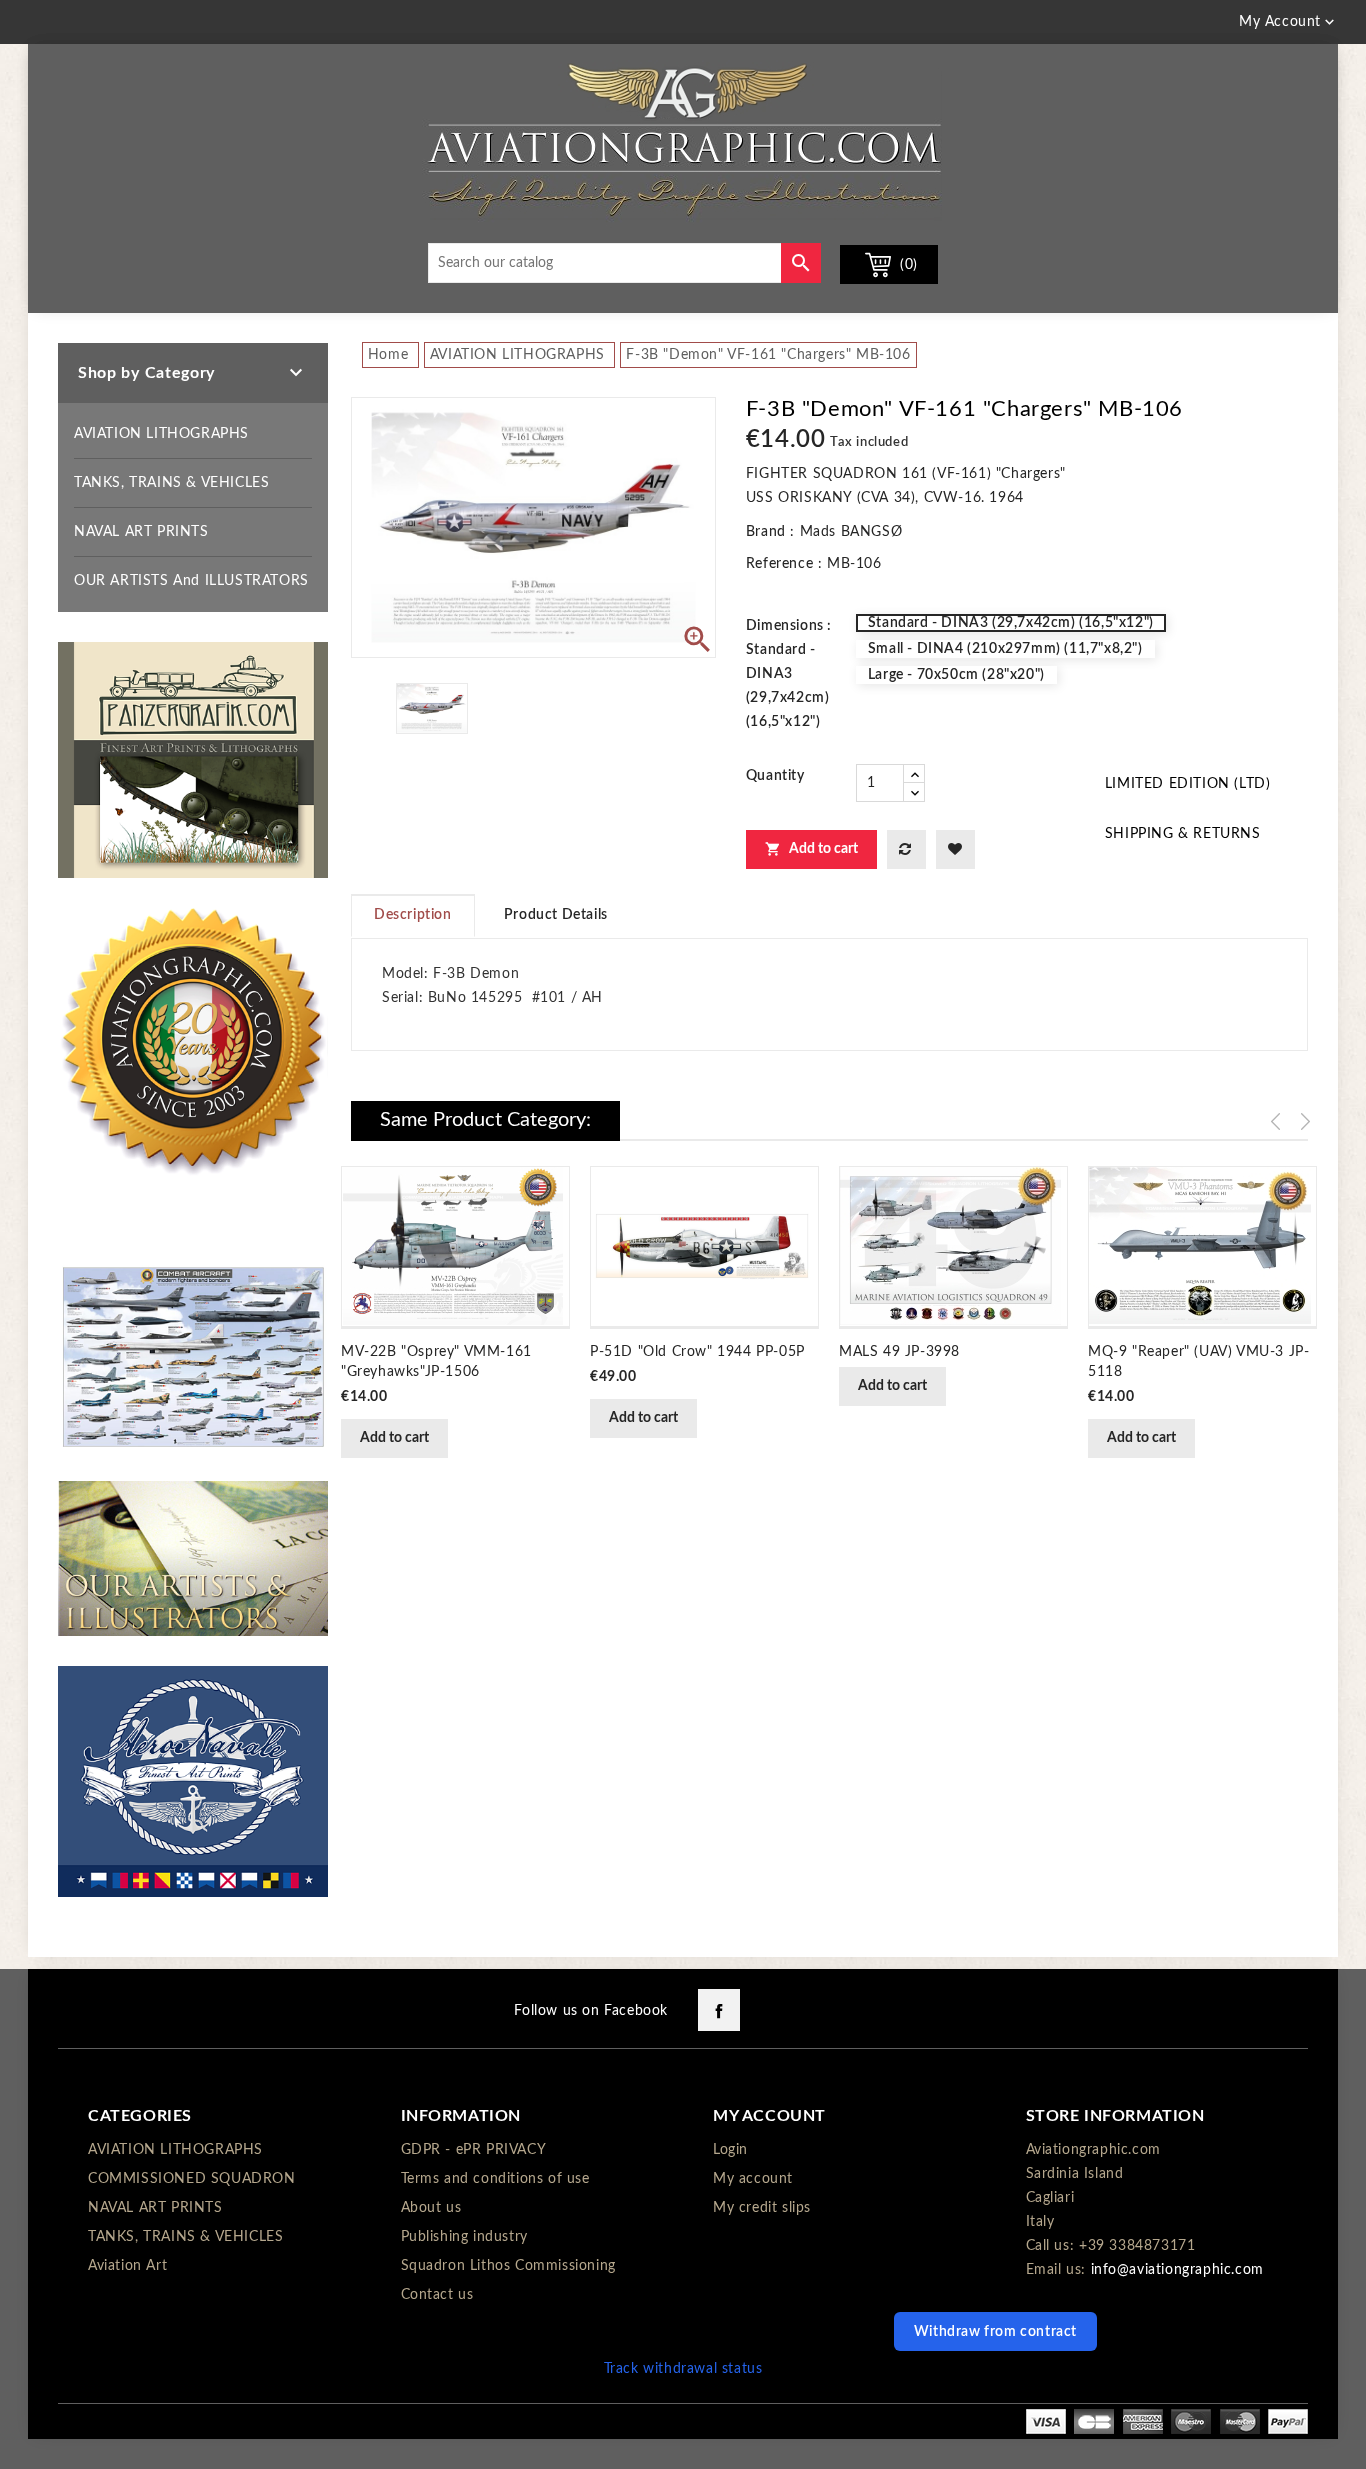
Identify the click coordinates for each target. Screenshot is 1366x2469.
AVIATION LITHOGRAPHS (161, 434)
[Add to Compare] (906, 849)
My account (753, 2179)
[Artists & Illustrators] (193, 1558)
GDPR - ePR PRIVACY (474, 2150)
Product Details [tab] (556, 915)
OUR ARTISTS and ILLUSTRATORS (191, 581)
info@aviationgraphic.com (1177, 2270)
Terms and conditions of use (495, 2179)
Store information (1115, 2116)
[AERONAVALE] (193, 1781)
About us (431, 2208)
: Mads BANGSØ (846, 532)
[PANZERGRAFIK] (193, 760)
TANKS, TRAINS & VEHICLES (171, 483)
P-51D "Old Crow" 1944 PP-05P (697, 1352)
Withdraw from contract (995, 2332)
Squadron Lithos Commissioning (508, 2266)
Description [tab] (413, 915)
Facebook (719, 2010)
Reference (779, 564)
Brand (766, 532)
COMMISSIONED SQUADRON (192, 2179)
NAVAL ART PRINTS (141, 532)
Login (730, 2150)
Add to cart (811, 849)
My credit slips (762, 2208)
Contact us (437, 2295)
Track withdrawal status (683, 2369)
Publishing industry (464, 2237)
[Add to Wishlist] (955, 849)
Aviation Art (127, 2266)
